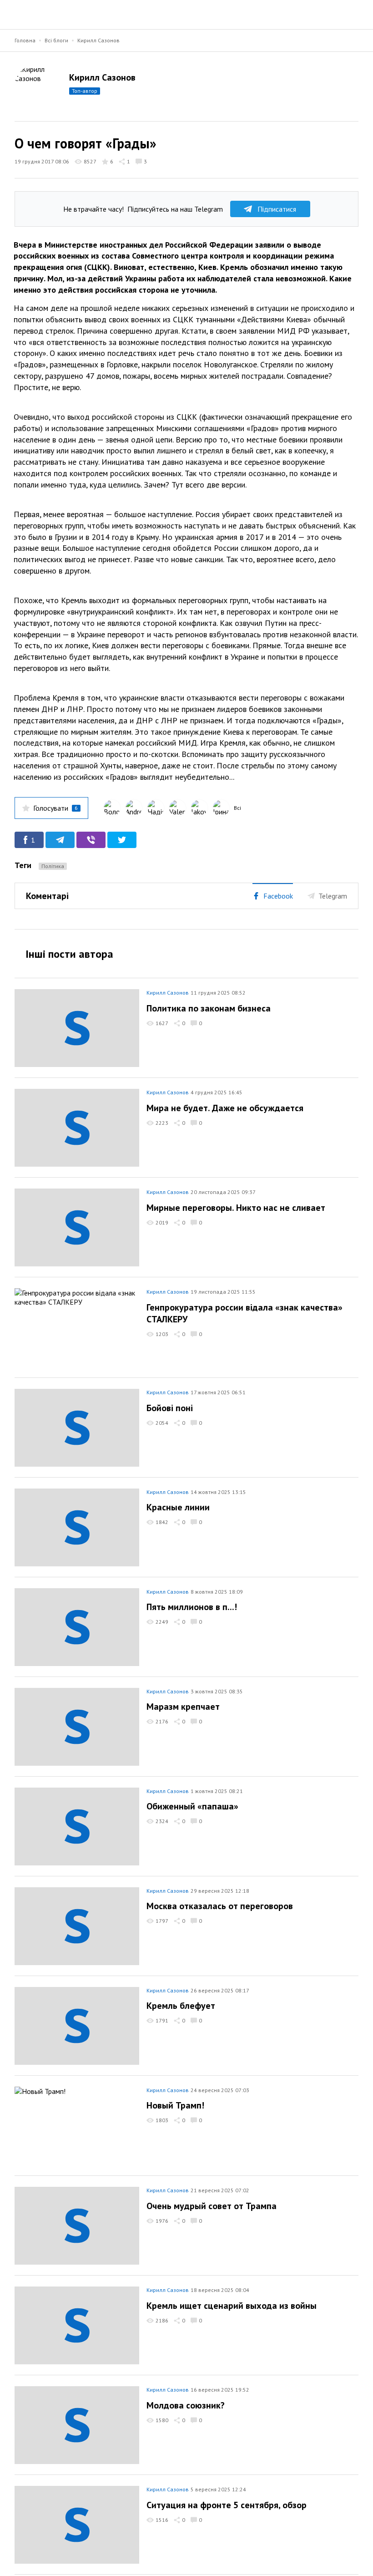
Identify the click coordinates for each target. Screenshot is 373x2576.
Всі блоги (56, 40)
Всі (237, 808)
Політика (53, 866)
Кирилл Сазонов (98, 40)
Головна (25, 40)
